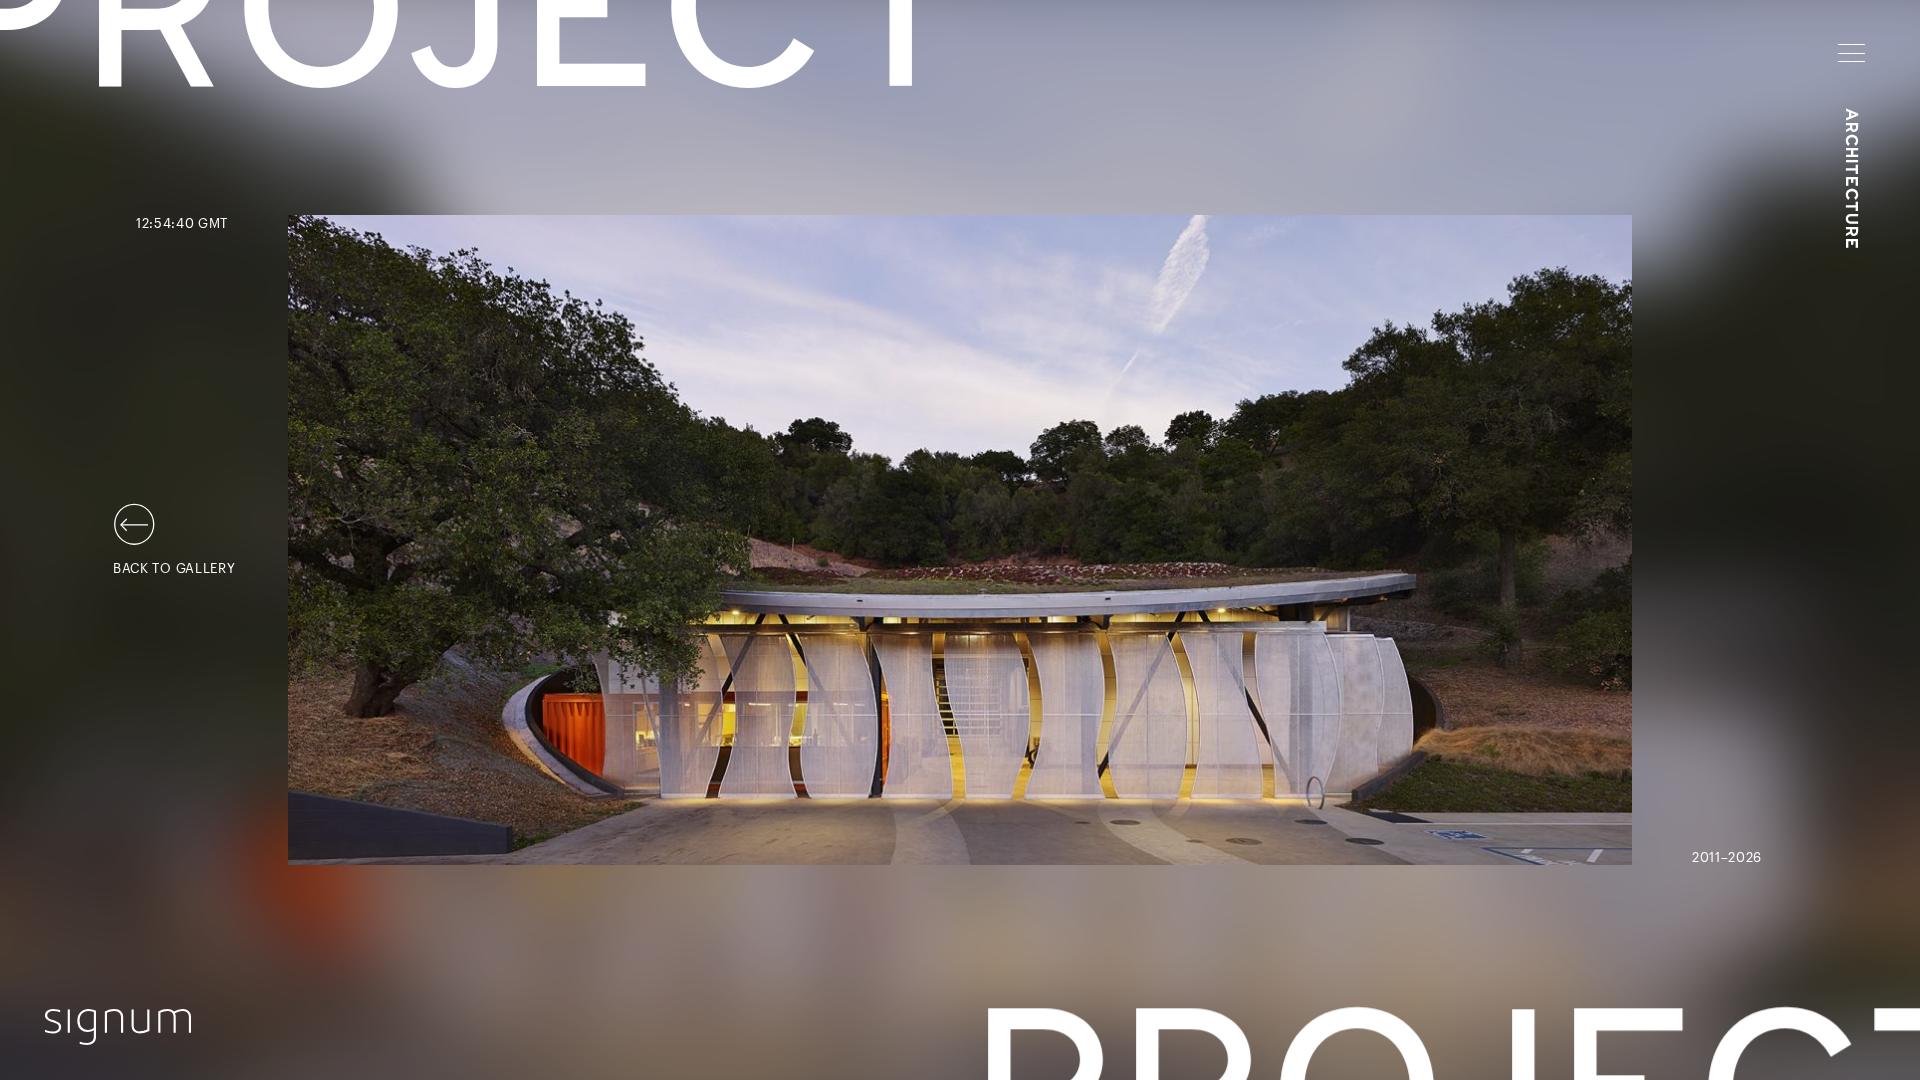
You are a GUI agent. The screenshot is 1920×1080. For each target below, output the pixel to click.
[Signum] (118, 1027)
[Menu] (1851, 53)
